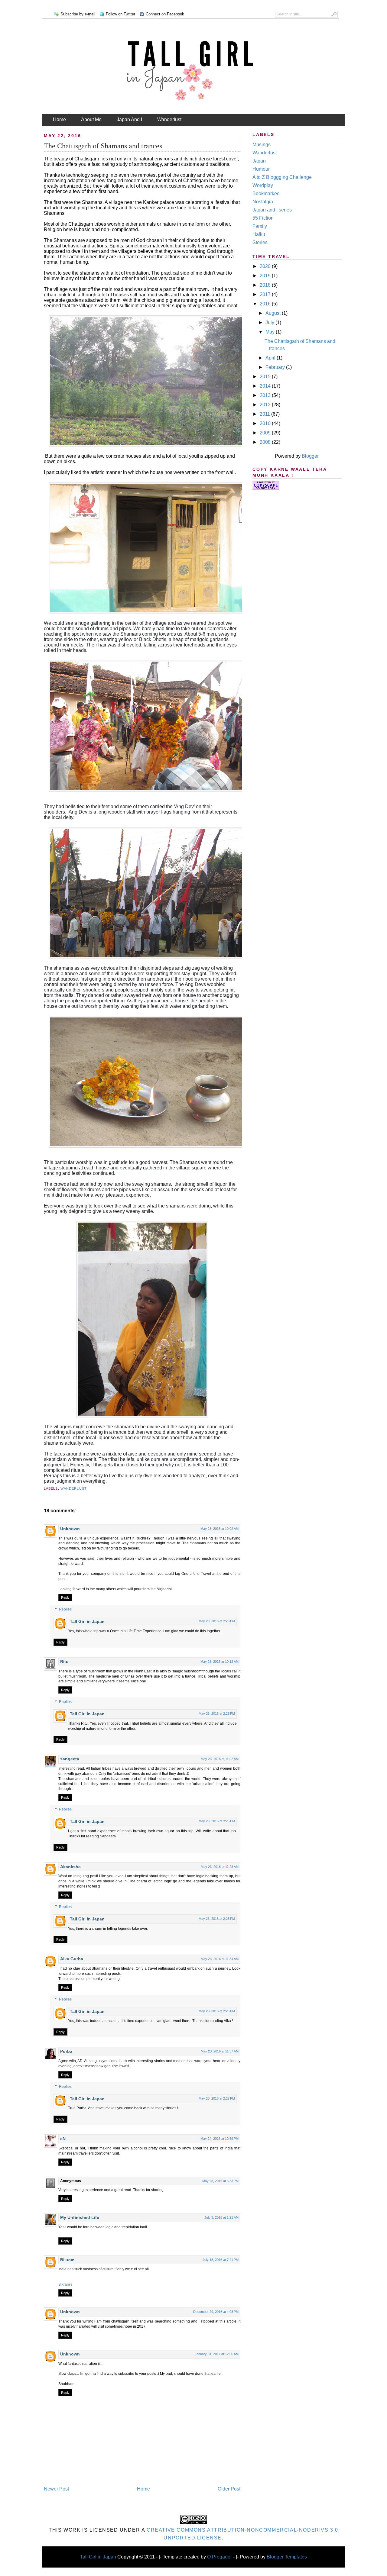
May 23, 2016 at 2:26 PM (217, 2011)
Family (260, 226)
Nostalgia (263, 202)
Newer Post (56, 2489)
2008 (266, 442)
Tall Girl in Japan (88, 1621)
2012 (266, 405)
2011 (265, 414)
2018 (266, 285)
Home (59, 119)
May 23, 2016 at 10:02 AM (220, 1529)
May (271, 332)
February (276, 367)
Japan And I (129, 119)
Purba (66, 2051)
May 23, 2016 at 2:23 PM (217, 1714)
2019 (266, 276)
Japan (259, 161)
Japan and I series (272, 210)
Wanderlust (169, 119)
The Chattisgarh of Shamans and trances (103, 146)
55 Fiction (263, 218)
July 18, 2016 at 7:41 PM (221, 2260)
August (274, 313)
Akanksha (70, 1867)
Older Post (229, 2489)
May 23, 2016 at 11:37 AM (220, 2051)
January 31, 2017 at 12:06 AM (217, 2354)
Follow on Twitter (120, 14)
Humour (261, 169)
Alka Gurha (72, 1959)
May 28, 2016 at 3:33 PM (220, 2181)
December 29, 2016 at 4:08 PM (216, 2312)
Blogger (310, 456)
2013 (266, 395)
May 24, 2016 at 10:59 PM (220, 2139)
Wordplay (263, 185)
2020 (266, 266)
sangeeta (70, 1759)
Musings (262, 145)
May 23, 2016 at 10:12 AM (220, 1662)
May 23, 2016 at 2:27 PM (217, 2098)
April (271, 358)
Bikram (67, 2260)
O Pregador (220, 2557)
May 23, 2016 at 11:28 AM (220, 1867)
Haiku (259, 234)
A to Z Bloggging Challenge (282, 177)
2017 (266, 294)
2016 (266, 304)
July (270, 322)
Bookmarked (266, 193)
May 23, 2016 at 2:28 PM (217, 1621)
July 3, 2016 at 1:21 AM (221, 2217)
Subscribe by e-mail (78, 14)
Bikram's (65, 2284)
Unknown (70, 1529)
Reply (65, 1598)
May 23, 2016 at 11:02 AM (220, 1759)
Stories (260, 242)
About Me (91, 119)
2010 (266, 423)
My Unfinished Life (80, 2217)
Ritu (64, 1662)
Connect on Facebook (165, 14)
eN (63, 2139)
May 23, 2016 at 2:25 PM (217, 1821)
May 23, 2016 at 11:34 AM (220, 1959)
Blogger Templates (287, 2557)
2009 (266, 433)
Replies (65, 1610)
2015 (266, 377)
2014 (266, 386)
